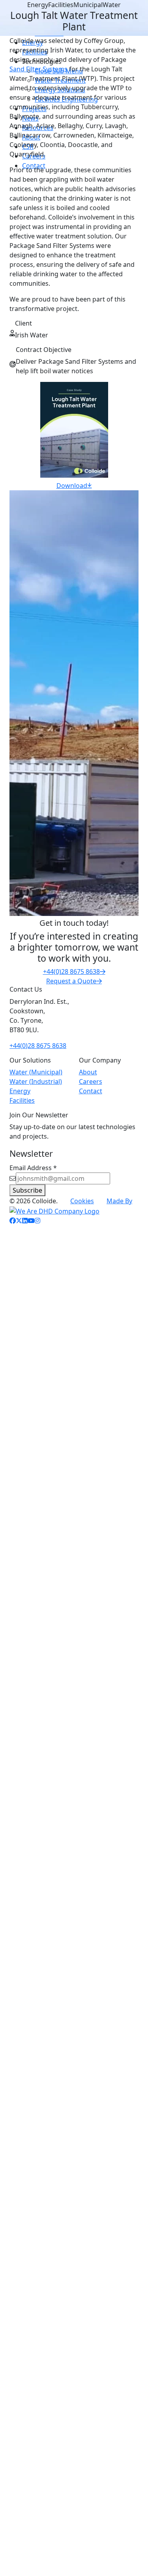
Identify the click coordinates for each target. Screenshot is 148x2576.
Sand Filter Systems (38, 69)
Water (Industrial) (36, 1081)
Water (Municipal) (36, 1072)
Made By (119, 1201)
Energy (20, 1091)
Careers (91, 1081)
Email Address (33, 1168)
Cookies (82, 1201)
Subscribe (27, 1190)
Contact (91, 1091)
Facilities (22, 1100)
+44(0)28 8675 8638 (38, 1046)
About (88, 1072)
